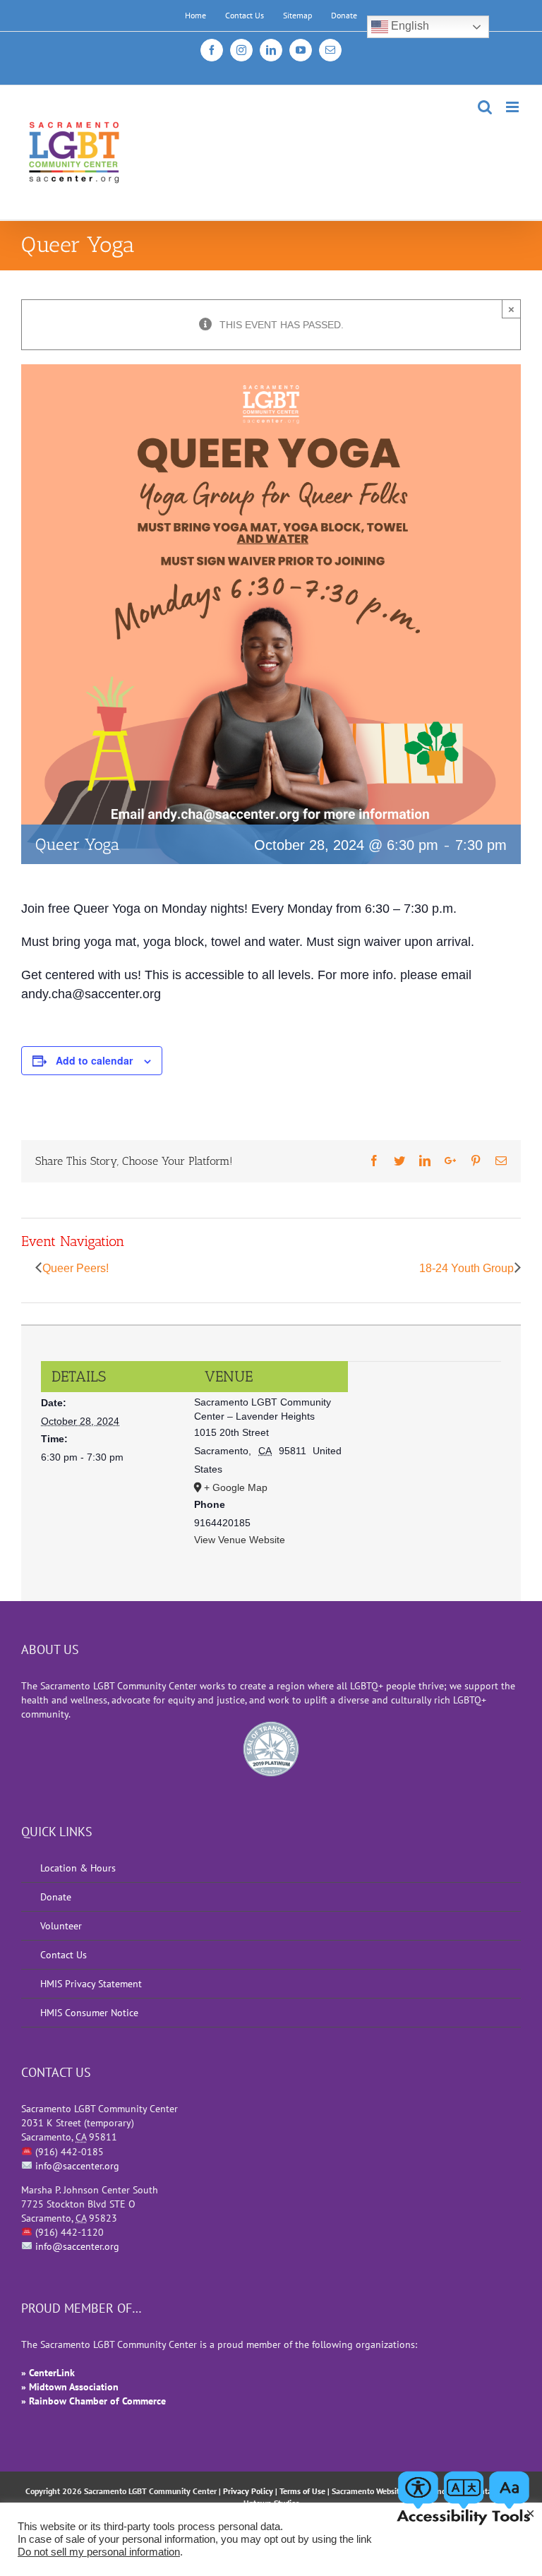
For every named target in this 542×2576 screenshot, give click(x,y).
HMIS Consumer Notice (89, 2013)
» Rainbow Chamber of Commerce (94, 2401)
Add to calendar (94, 1060)
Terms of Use (302, 2491)
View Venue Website (240, 1540)
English (409, 26)
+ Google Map (236, 1487)
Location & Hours (78, 1868)
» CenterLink (48, 2373)
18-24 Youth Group (466, 1268)
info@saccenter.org (77, 2166)
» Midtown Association (70, 2387)
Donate (56, 1897)
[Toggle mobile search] (485, 107)
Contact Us (64, 1955)
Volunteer (61, 1926)
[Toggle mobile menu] (513, 107)
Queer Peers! (76, 1268)
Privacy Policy (248, 2491)
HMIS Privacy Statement (91, 1984)
